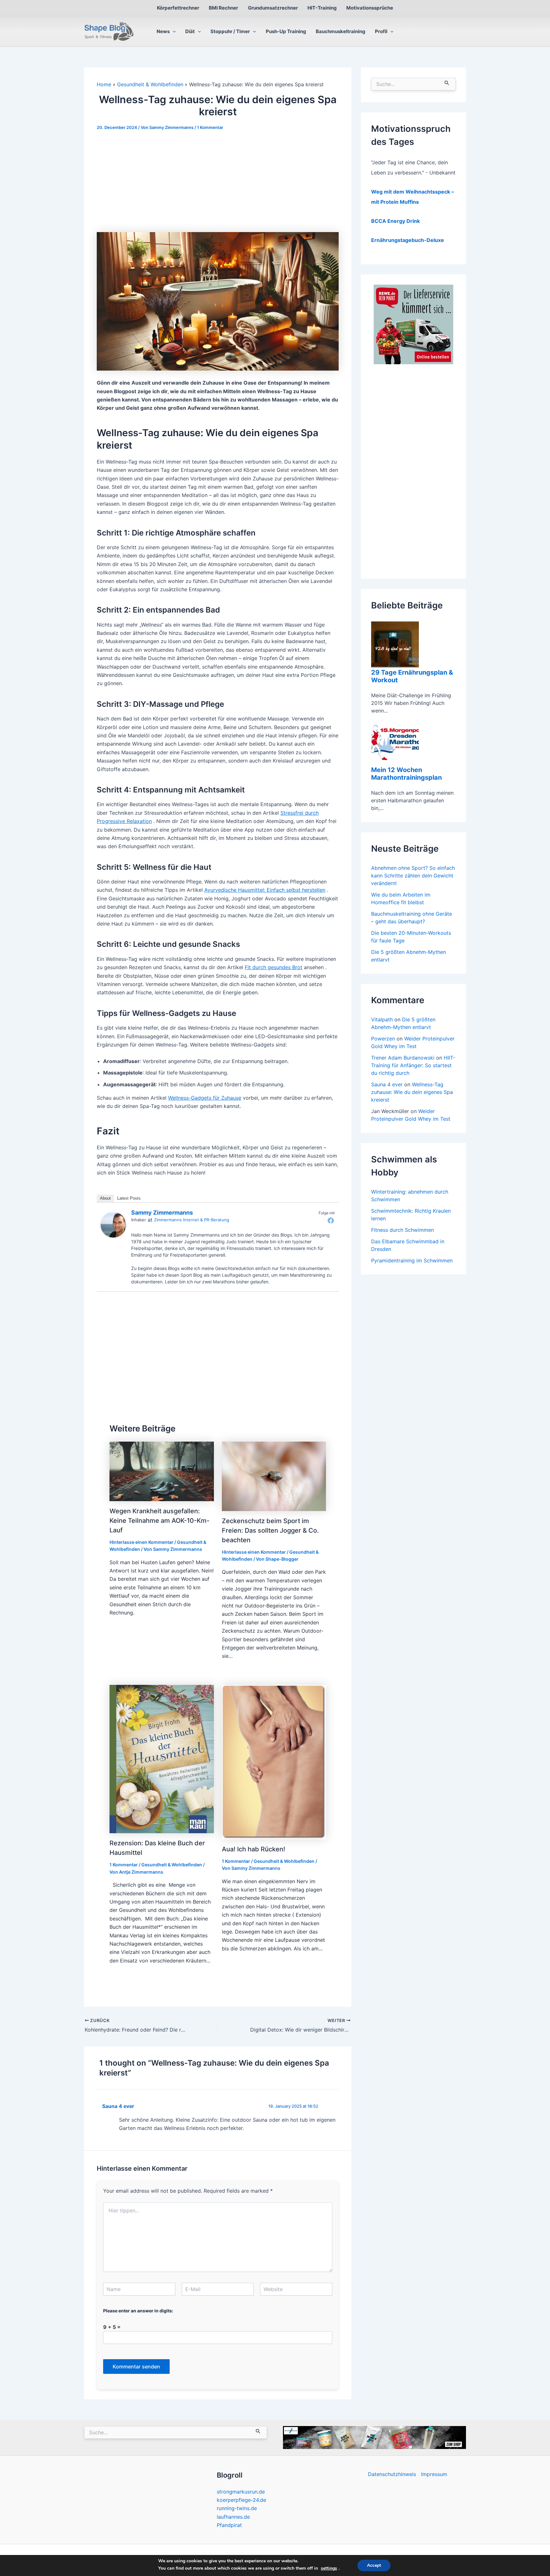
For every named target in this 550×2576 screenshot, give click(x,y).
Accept (374, 2565)
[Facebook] (331, 1220)
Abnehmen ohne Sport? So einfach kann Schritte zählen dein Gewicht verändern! (413, 876)
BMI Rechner (223, 8)
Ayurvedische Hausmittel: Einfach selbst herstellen (265, 890)
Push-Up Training (286, 31)
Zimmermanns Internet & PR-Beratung (192, 1220)
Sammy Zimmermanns (162, 1213)
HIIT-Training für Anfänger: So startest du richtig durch (413, 1065)
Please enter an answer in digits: (138, 2311)
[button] (173, 32)
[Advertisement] (218, 185)
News (163, 31)
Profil (381, 31)
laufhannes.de (233, 2517)
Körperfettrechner (178, 8)
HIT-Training (322, 8)
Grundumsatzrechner (273, 8)
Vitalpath (382, 1019)
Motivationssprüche (370, 8)
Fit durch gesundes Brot (274, 967)
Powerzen (383, 1039)
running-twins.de (237, 2508)
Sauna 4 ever (118, 2106)
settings (329, 2568)
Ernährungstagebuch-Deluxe (408, 240)
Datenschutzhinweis (392, 2474)
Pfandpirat (229, 2525)
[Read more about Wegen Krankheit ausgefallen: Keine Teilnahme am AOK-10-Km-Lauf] (162, 1471)
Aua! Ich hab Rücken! (254, 1849)
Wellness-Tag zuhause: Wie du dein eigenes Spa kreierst (412, 1092)
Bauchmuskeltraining (341, 31)
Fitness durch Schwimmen (402, 1230)
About (105, 1198)
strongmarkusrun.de (241, 2492)
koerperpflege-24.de (241, 2500)
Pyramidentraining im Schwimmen (412, 1260)
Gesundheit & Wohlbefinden (172, 1865)
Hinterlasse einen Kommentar (141, 1542)
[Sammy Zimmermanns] (113, 1224)
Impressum (434, 2474)
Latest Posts (129, 1198)
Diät (190, 31)
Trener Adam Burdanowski (403, 1058)
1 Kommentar (210, 127)
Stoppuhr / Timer (230, 31)
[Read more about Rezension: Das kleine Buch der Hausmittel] (162, 1758)
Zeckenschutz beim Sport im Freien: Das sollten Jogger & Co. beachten (270, 1530)
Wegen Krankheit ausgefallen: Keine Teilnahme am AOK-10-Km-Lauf (159, 1521)
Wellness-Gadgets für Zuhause (205, 1098)
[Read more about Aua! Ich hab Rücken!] (274, 1762)
